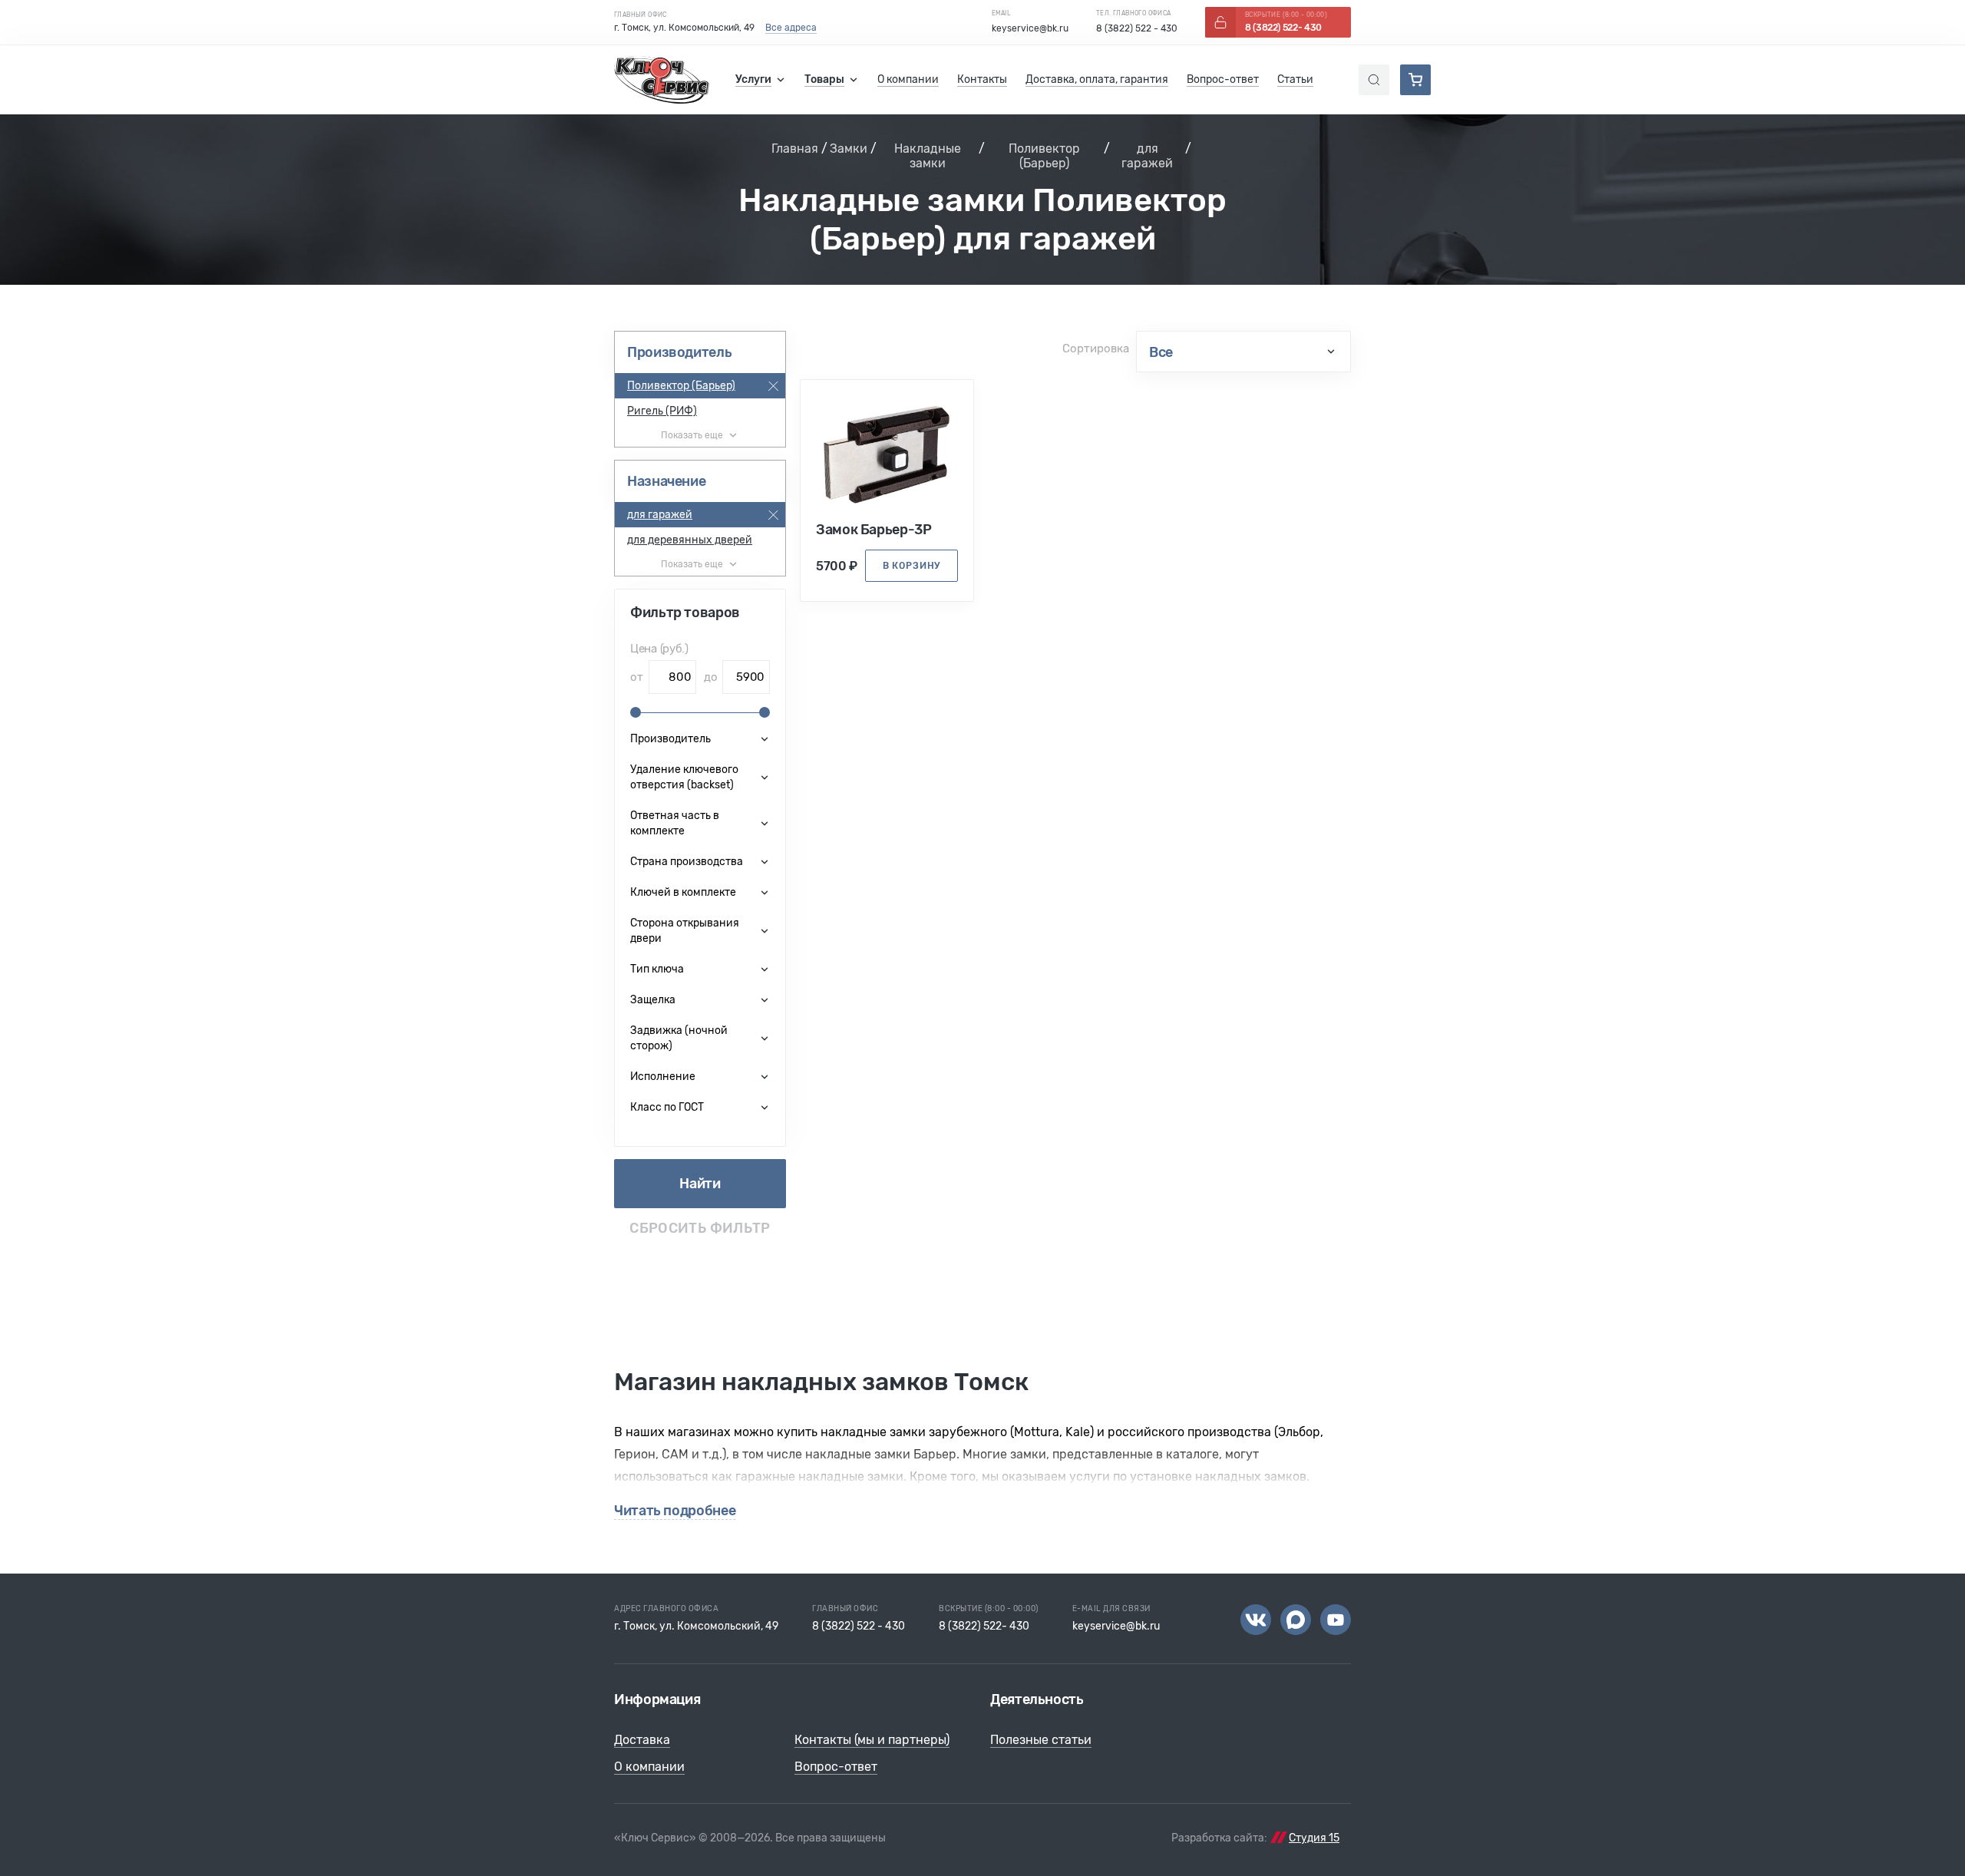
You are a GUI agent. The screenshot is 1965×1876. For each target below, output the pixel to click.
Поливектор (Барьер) (1044, 156)
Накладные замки (928, 156)
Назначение (666, 481)
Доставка (642, 1740)
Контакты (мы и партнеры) (872, 1740)
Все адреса (791, 28)
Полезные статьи (1041, 1740)
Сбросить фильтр (700, 1229)
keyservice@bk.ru (1030, 28)
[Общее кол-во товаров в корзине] (1415, 80)
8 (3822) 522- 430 (984, 1626)
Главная (795, 149)
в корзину (912, 566)
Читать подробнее (675, 1511)
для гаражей (1147, 156)
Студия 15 (1314, 1838)
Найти (700, 1184)
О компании (649, 1767)
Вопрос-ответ (836, 1767)
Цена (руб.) (659, 649)
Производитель (679, 352)
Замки (849, 149)
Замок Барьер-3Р (874, 530)
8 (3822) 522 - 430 (1137, 28)
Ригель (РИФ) (662, 411)
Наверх (1904, 1815)
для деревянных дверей (690, 540)
